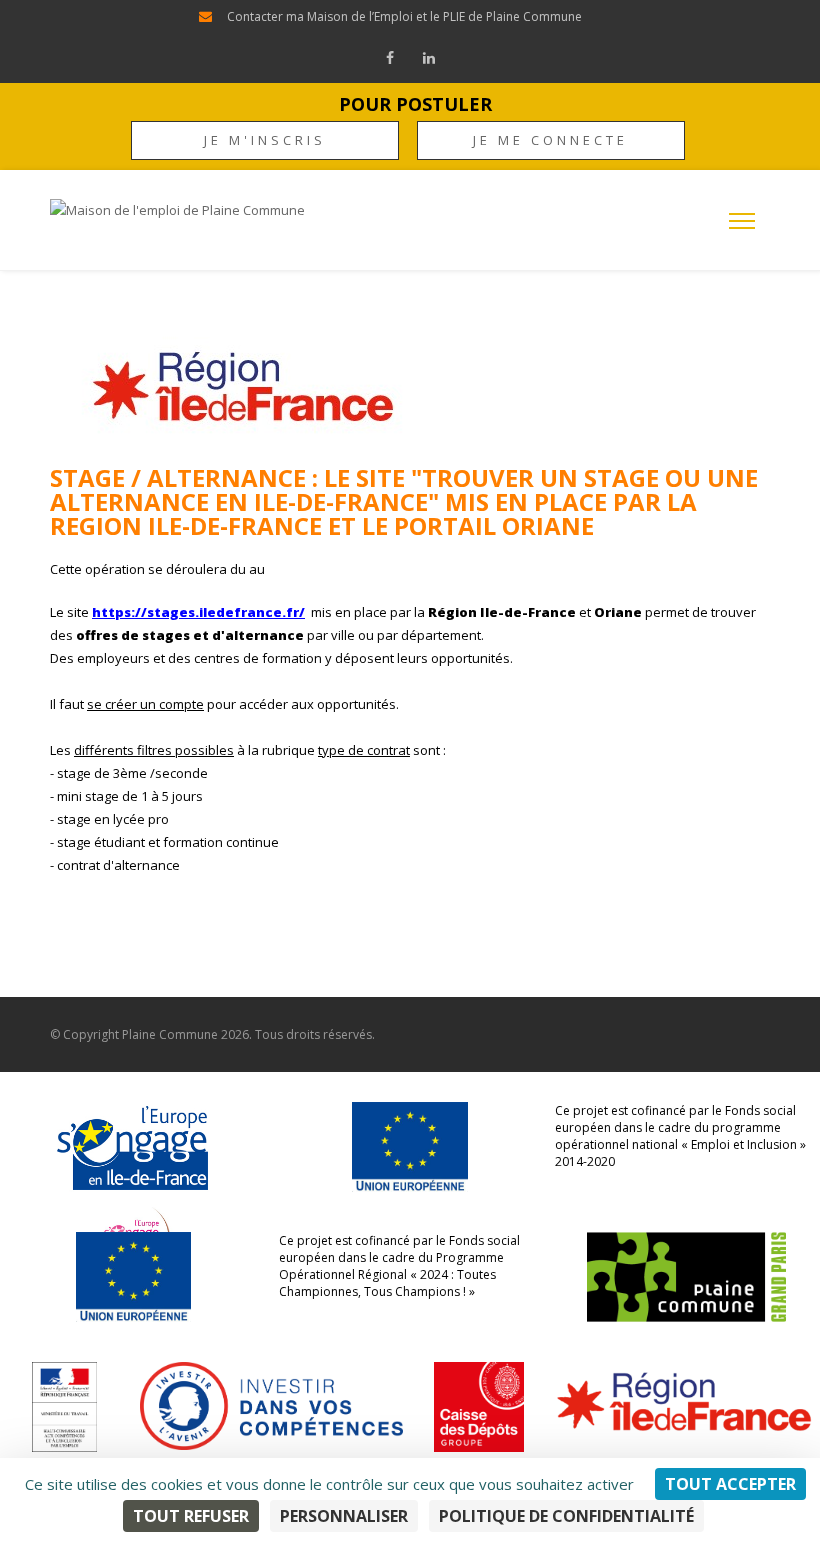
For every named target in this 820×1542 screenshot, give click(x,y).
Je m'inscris (265, 140)
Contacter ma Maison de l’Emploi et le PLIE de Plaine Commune (404, 16)
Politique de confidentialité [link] (566, 1516)
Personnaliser (344, 1516)
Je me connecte (550, 140)
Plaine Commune (170, 1034)
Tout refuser (191, 1516)
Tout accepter (730, 1484)
